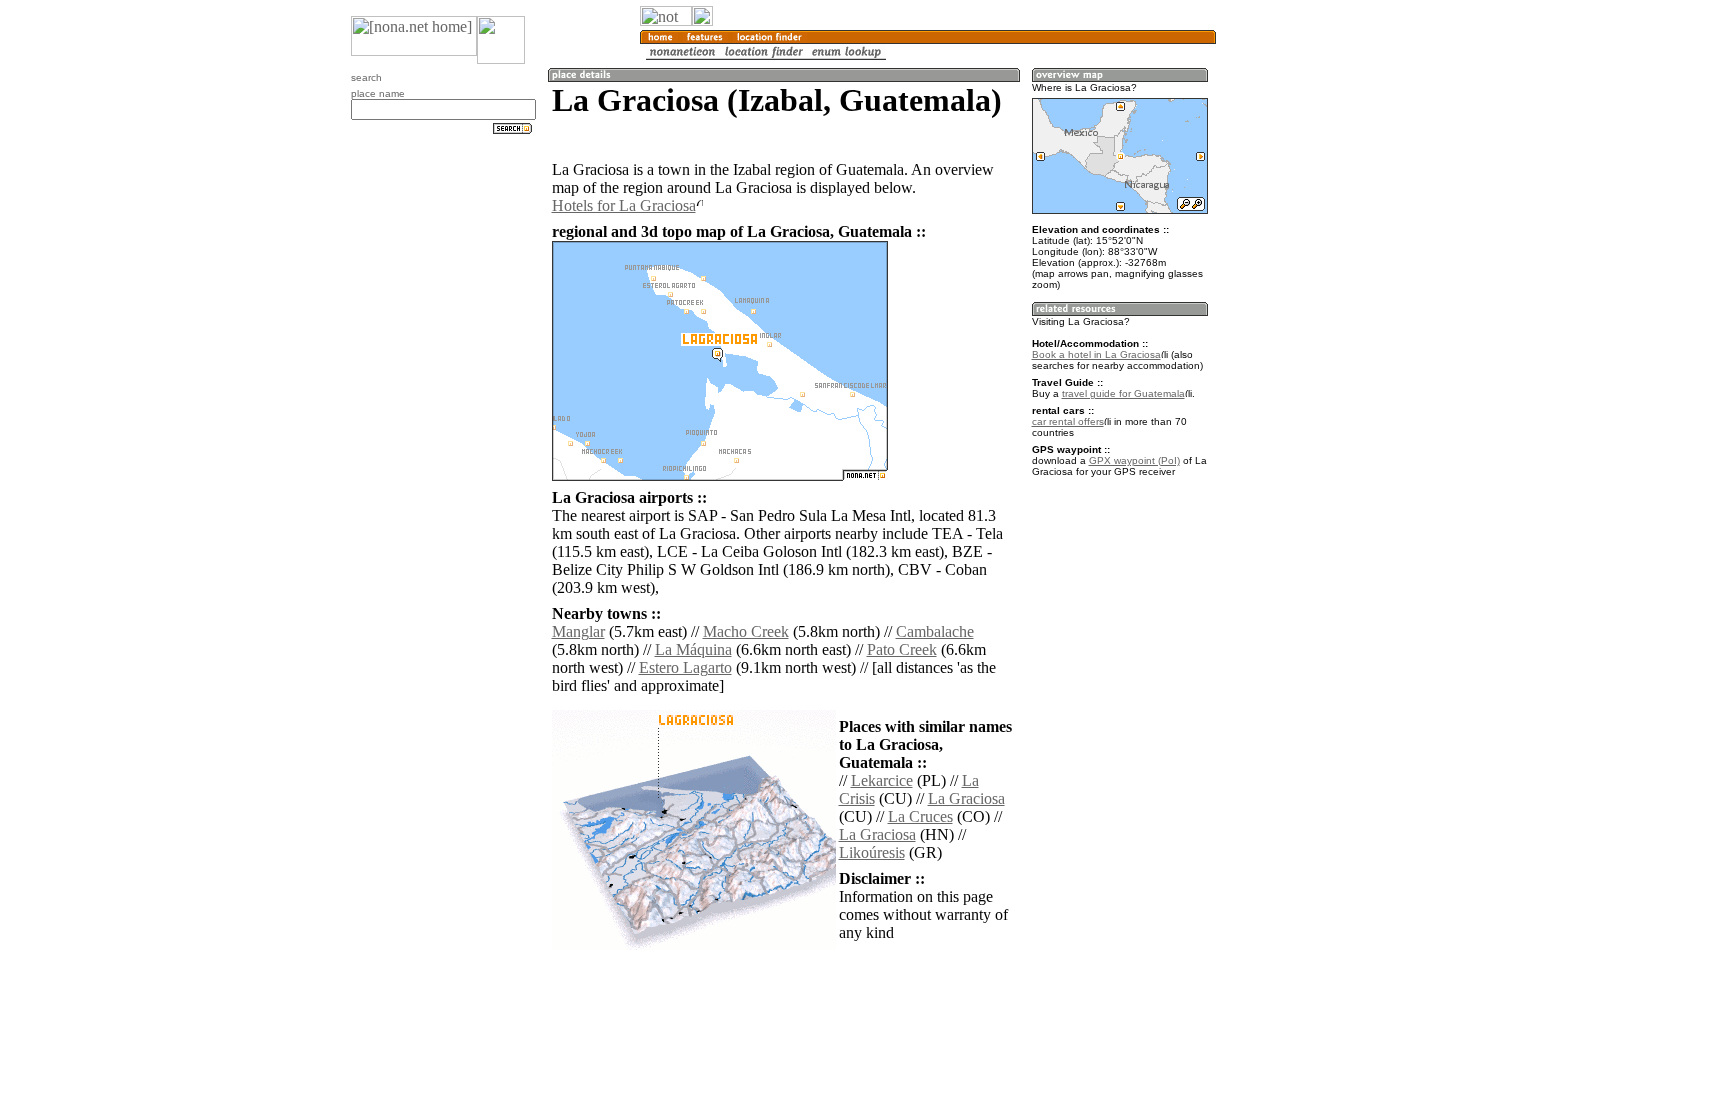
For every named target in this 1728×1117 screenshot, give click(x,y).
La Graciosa (966, 798)
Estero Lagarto (685, 667)
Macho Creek (746, 631)
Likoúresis (872, 852)
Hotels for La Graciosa (624, 205)
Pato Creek (902, 649)
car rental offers (1068, 421)
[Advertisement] (1312, 330)
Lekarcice (882, 780)
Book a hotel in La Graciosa (1096, 354)
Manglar (578, 631)
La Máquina (693, 649)
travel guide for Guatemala (1123, 393)
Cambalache (935, 631)
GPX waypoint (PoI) (1134, 460)
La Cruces (920, 816)
